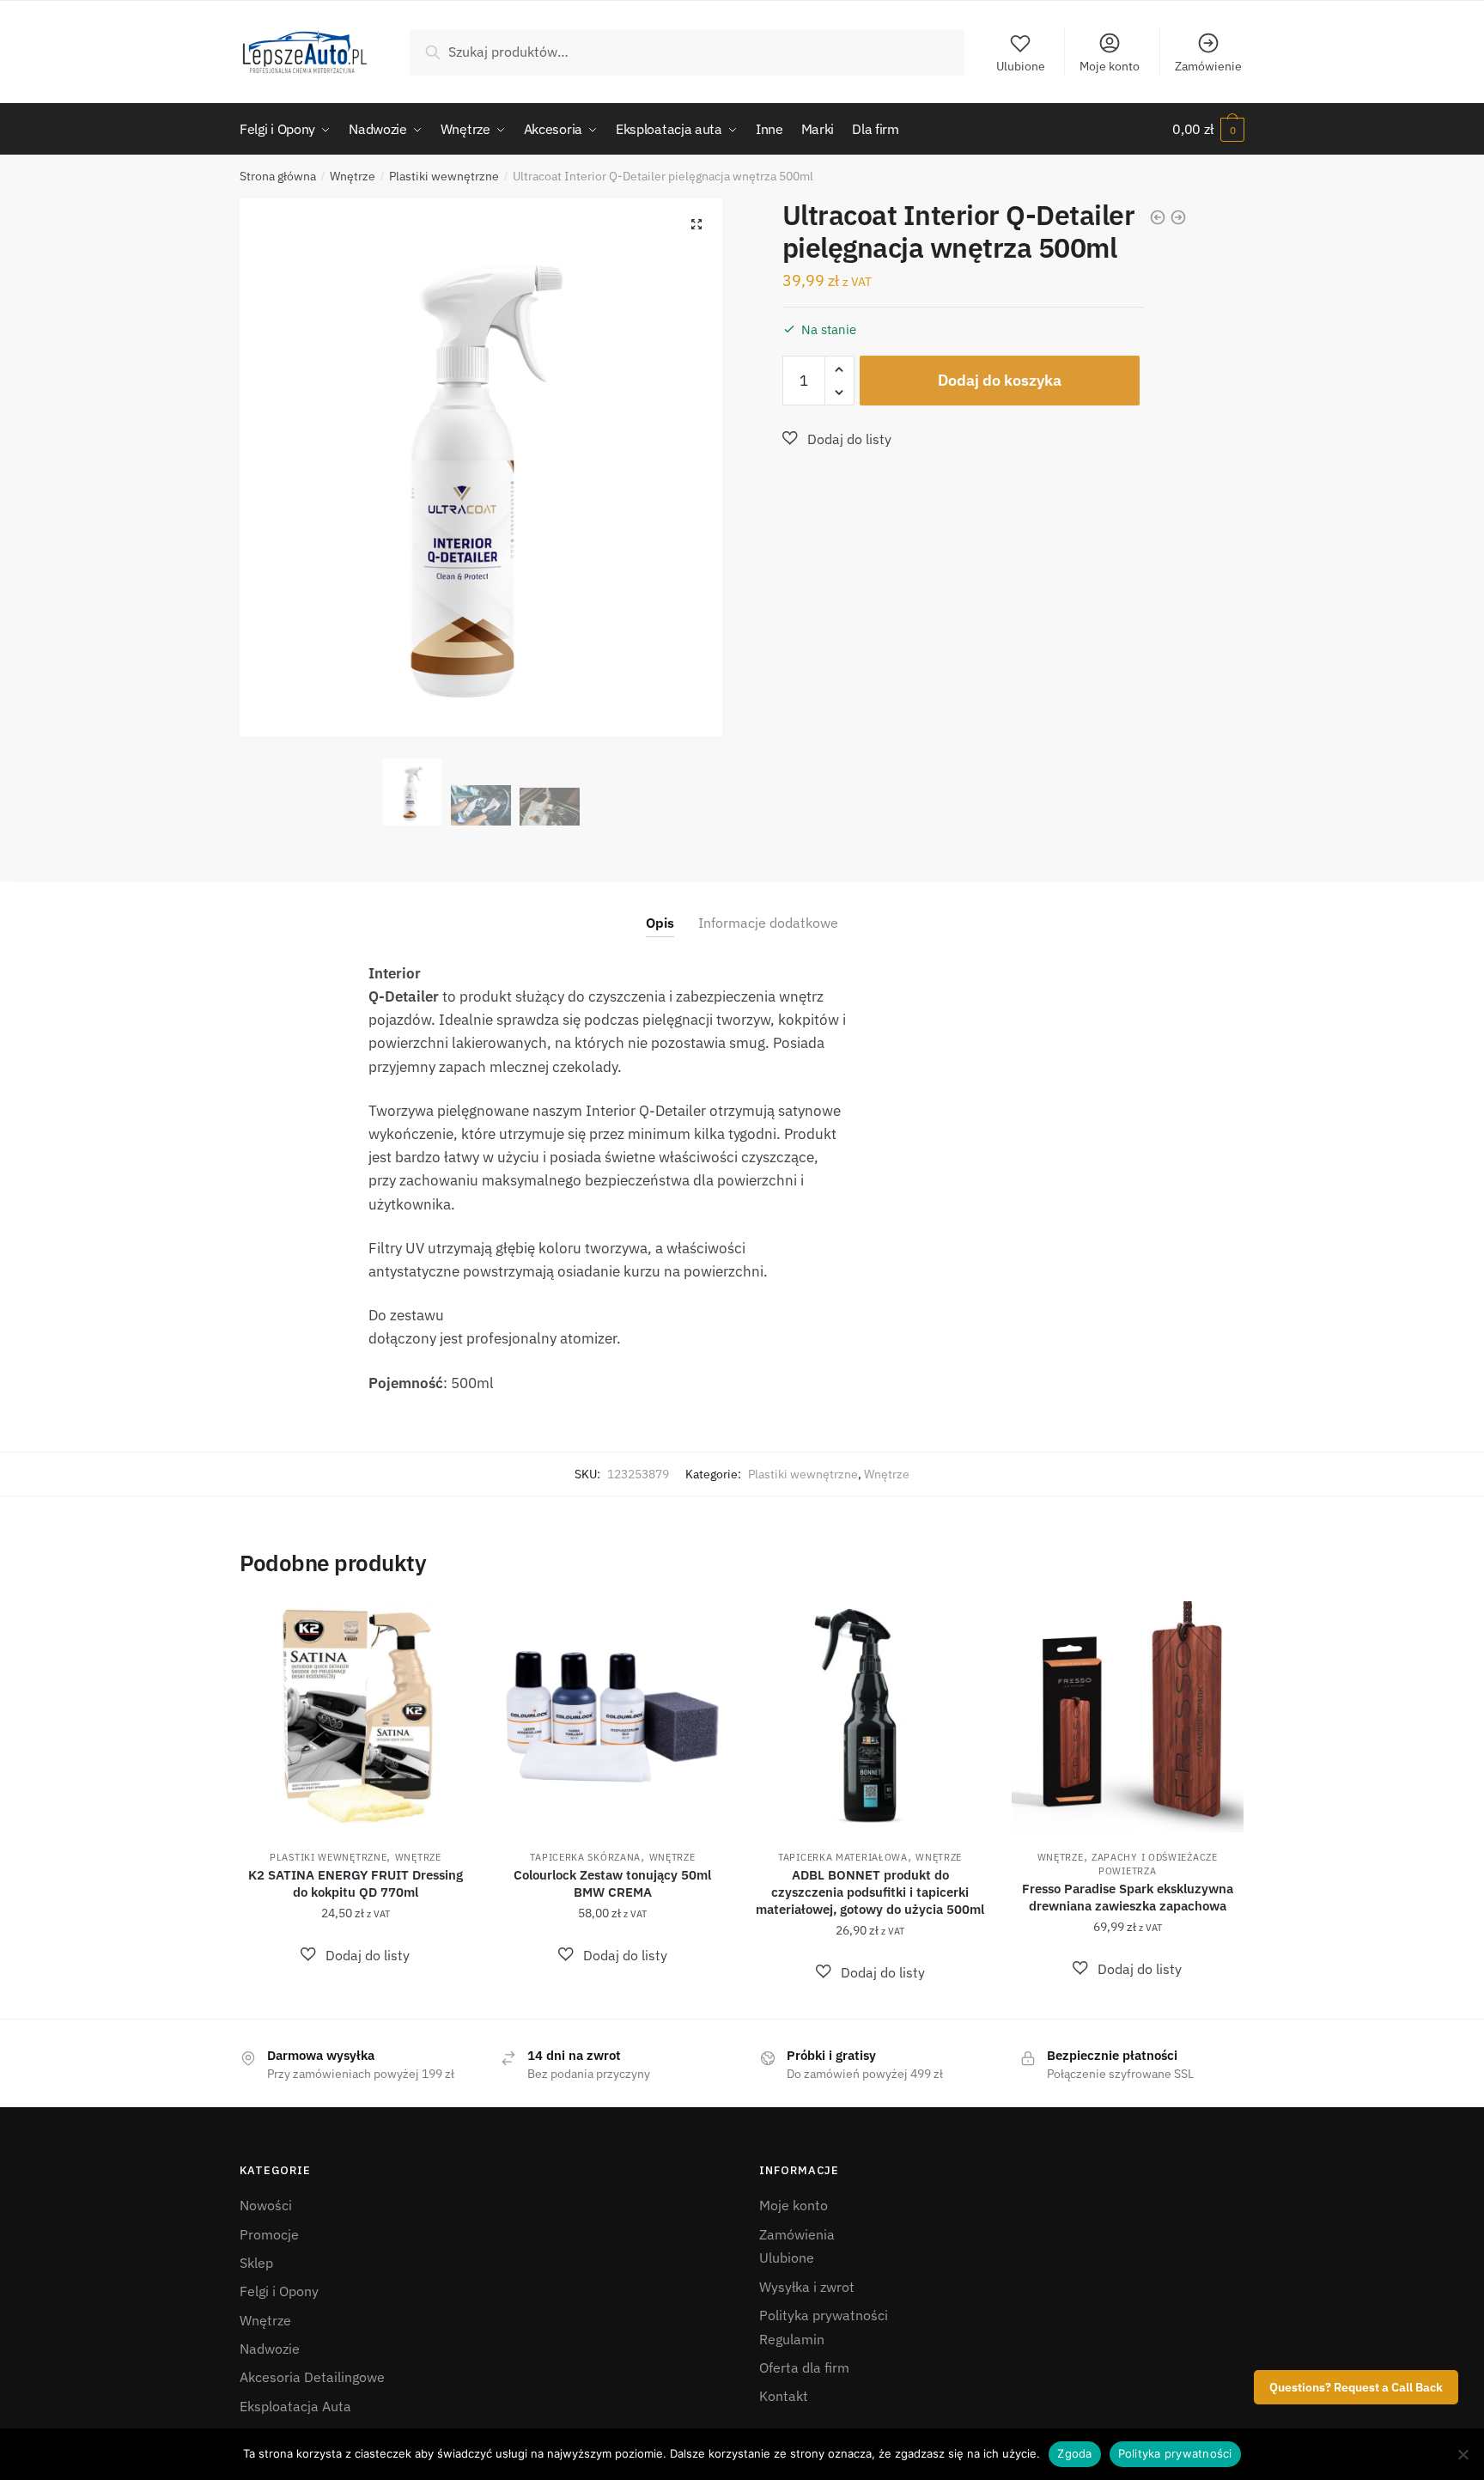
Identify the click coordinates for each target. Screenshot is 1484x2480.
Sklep (256, 2263)
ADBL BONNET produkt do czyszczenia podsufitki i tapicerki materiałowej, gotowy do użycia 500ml (870, 1892)
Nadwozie (270, 2349)
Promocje (269, 2234)
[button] (696, 224)
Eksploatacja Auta (295, 2406)
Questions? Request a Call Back (1356, 2387)
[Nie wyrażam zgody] (1463, 2454)
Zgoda (1074, 2453)
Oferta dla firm (804, 2367)
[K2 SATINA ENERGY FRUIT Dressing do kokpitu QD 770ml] (356, 1717)
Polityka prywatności (824, 2315)
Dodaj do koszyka (1000, 380)
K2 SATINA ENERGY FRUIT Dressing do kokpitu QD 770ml (356, 1883)
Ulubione (1021, 66)
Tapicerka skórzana (585, 1857)
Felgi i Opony (279, 2291)
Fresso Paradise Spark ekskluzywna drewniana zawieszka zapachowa (1128, 1897)
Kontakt (784, 2396)
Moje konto (1110, 66)
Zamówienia (797, 2234)
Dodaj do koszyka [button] (355, 1999)
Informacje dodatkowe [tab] (768, 923)
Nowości (266, 2205)
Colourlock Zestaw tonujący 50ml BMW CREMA (612, 1883)
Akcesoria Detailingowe (312, 2377)
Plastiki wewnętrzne (444, 176)
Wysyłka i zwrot (807, 2287)
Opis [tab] (660, 923)
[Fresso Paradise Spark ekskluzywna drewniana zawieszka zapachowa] (1128, 1717)
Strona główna (278, 176)
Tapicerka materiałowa (843, 1857)
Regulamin (792, 2339)
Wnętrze (353, 176)
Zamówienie (1208, 66)
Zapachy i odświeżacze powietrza (1155, 1864)
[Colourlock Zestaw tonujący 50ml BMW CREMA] (613, 1717)
